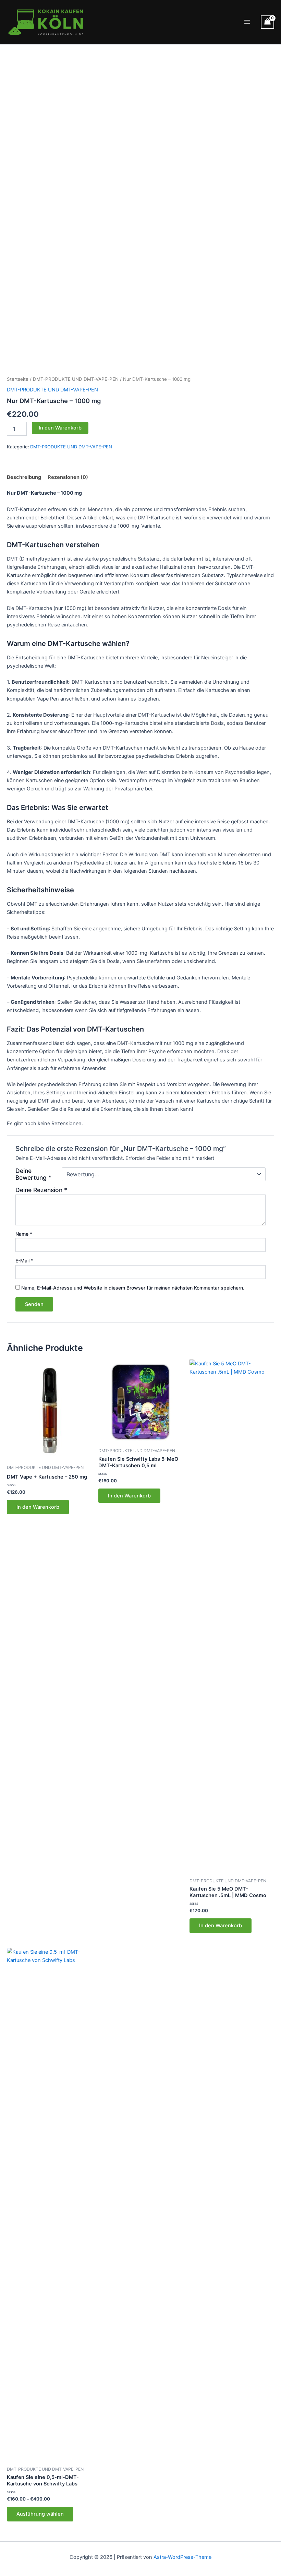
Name (24, 1234)
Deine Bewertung (33, 1174)
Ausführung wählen (40, 2514)
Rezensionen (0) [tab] (68, 477)
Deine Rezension (41, 1190)
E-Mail (24, 1261)
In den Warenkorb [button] (38, 1507)
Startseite (18, 379)
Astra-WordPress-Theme (182, 2557)
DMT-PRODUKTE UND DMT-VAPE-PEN (76, 379)
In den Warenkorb (60, 428)
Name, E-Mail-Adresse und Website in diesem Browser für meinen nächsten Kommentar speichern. (133, 1288)
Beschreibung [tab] (24, 477)
